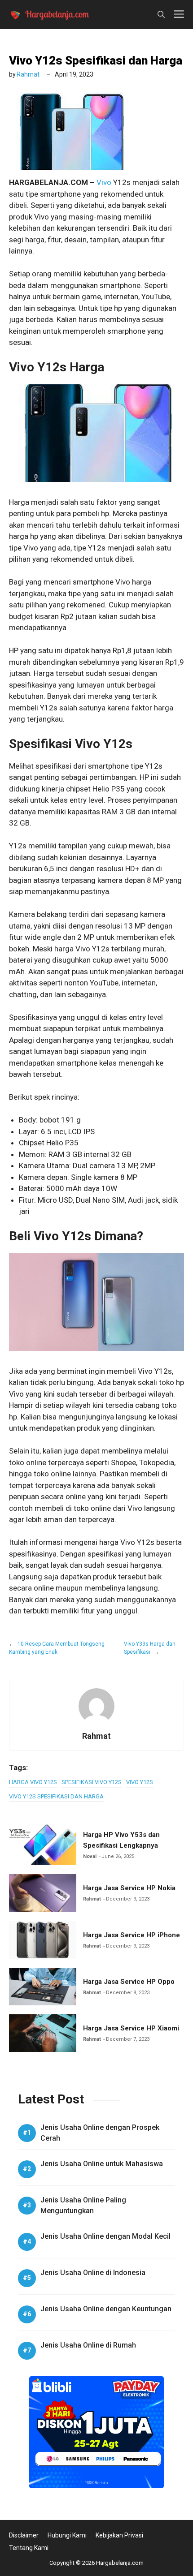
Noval (90, 1856)
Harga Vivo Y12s (33, 1782)
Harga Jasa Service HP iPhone (132, 1935)
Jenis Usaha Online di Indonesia (93, 2273)
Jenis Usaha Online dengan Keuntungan (106, 2309)
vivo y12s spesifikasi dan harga (56, 1796)
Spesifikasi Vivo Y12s (92, 1782)
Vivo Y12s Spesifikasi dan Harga (96, 60)
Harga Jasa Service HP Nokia (129, 1888)
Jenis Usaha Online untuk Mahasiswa (102, 2164)
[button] (161, 15)
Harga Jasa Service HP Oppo (129, 1982)
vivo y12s (140, 1782)
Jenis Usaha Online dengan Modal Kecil (105, 2236)
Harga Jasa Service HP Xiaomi (131, 2028)
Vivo (104, 182)
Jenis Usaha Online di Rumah (88, 2345)
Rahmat (28, 74)
